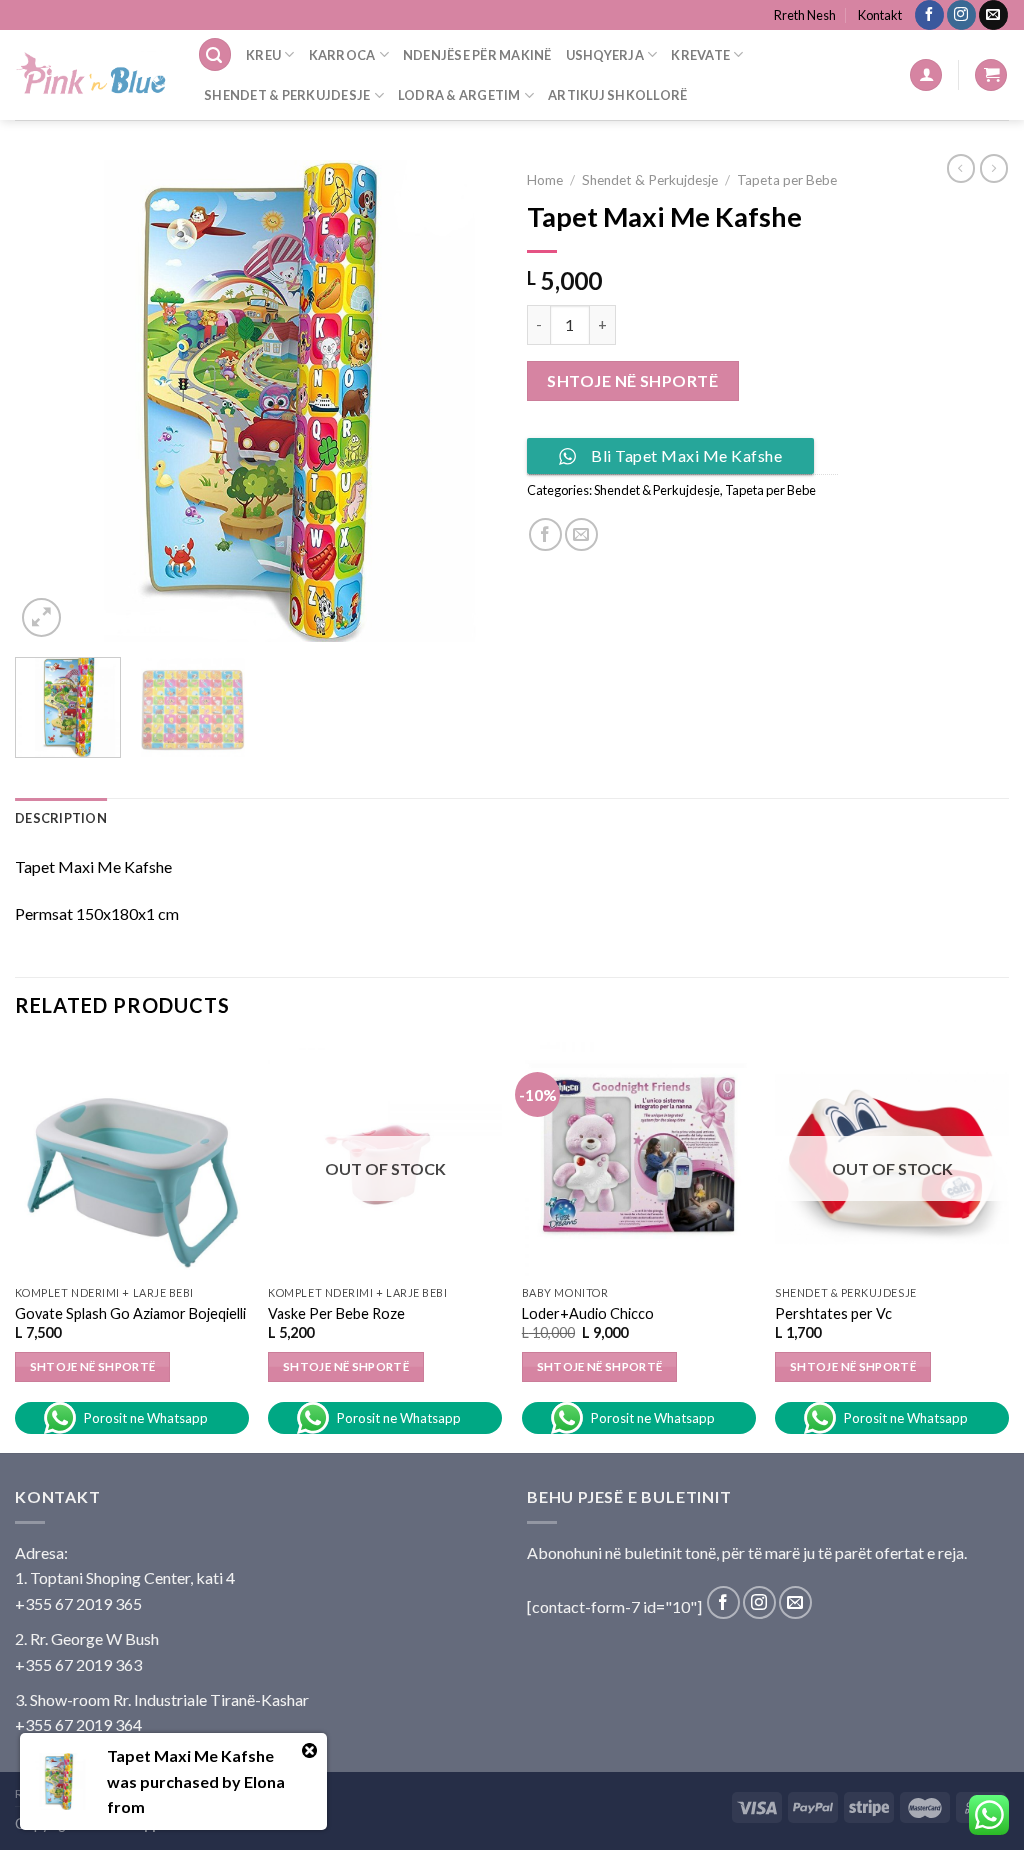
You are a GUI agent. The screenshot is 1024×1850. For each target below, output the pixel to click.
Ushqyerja (605, 55)
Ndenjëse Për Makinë (477, 55)
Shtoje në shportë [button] (600, 1366)
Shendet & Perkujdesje (287, 95)
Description (61, 818)
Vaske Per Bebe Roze (336, 1313)
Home (545, 180)
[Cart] (991, 75)
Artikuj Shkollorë (617, 95)
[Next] (462, 401)
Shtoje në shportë (632, 380)
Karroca (342, 55)
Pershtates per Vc (833, 1313)
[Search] (215, 54)
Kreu (263, 55)
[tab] (61, 818)
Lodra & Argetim (459, 95)
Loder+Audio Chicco (588, 1313)
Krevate (700, 55)
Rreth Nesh (805, 15)
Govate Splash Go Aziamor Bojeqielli (130, 1313)
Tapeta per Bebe (787, 180)
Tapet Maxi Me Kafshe (190, 1755)
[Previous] (50, 401)
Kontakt (880, 15)
